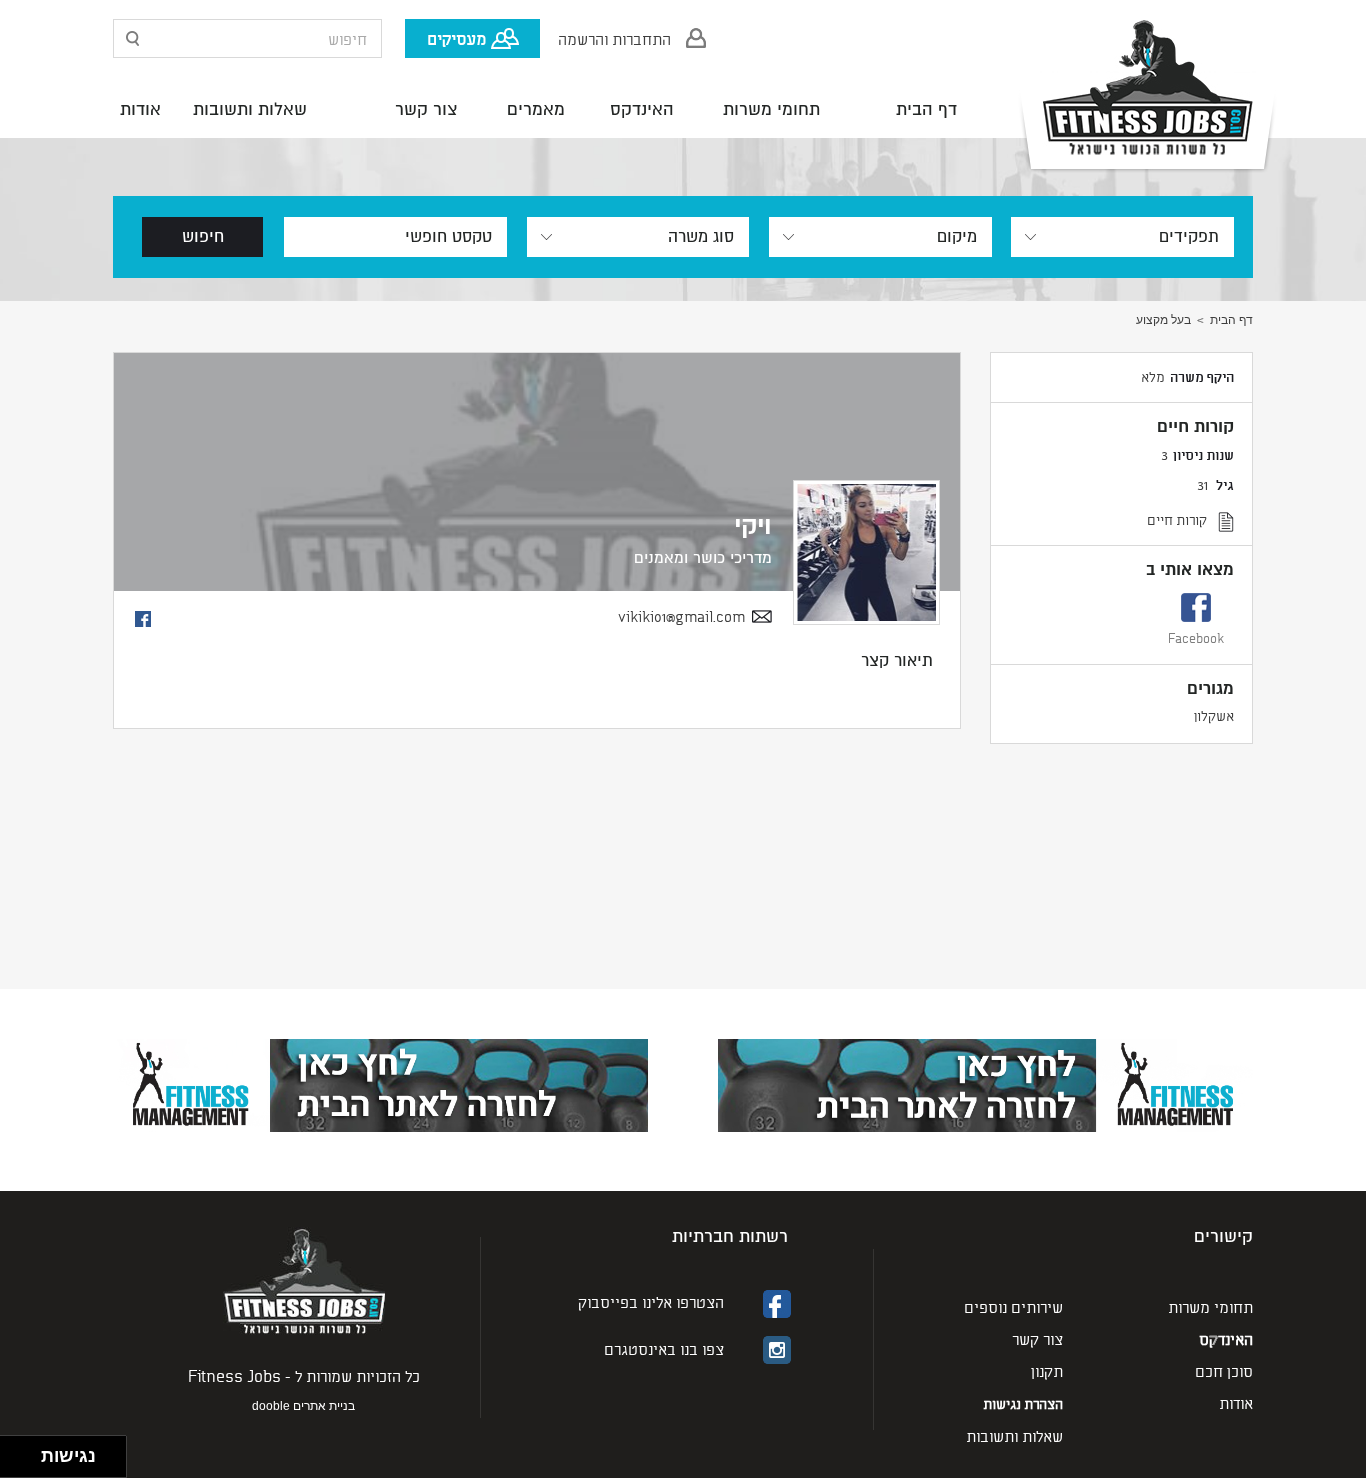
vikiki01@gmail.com (681, 616)
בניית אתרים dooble (303, 1406)
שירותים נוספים (1013, 1306)
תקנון (1047, 1370)
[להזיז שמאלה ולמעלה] (15, 1451)
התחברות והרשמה (614, 38)
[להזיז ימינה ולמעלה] (26, 1451)
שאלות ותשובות (250, 110)
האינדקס (642, 110)
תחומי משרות (771, 110)
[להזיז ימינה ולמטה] (26, 1462)
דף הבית (926, 110)
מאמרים (536, 110)
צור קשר (426, 110)
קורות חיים (1177, 519)
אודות (140, 110)
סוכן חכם (1224, 1370)
